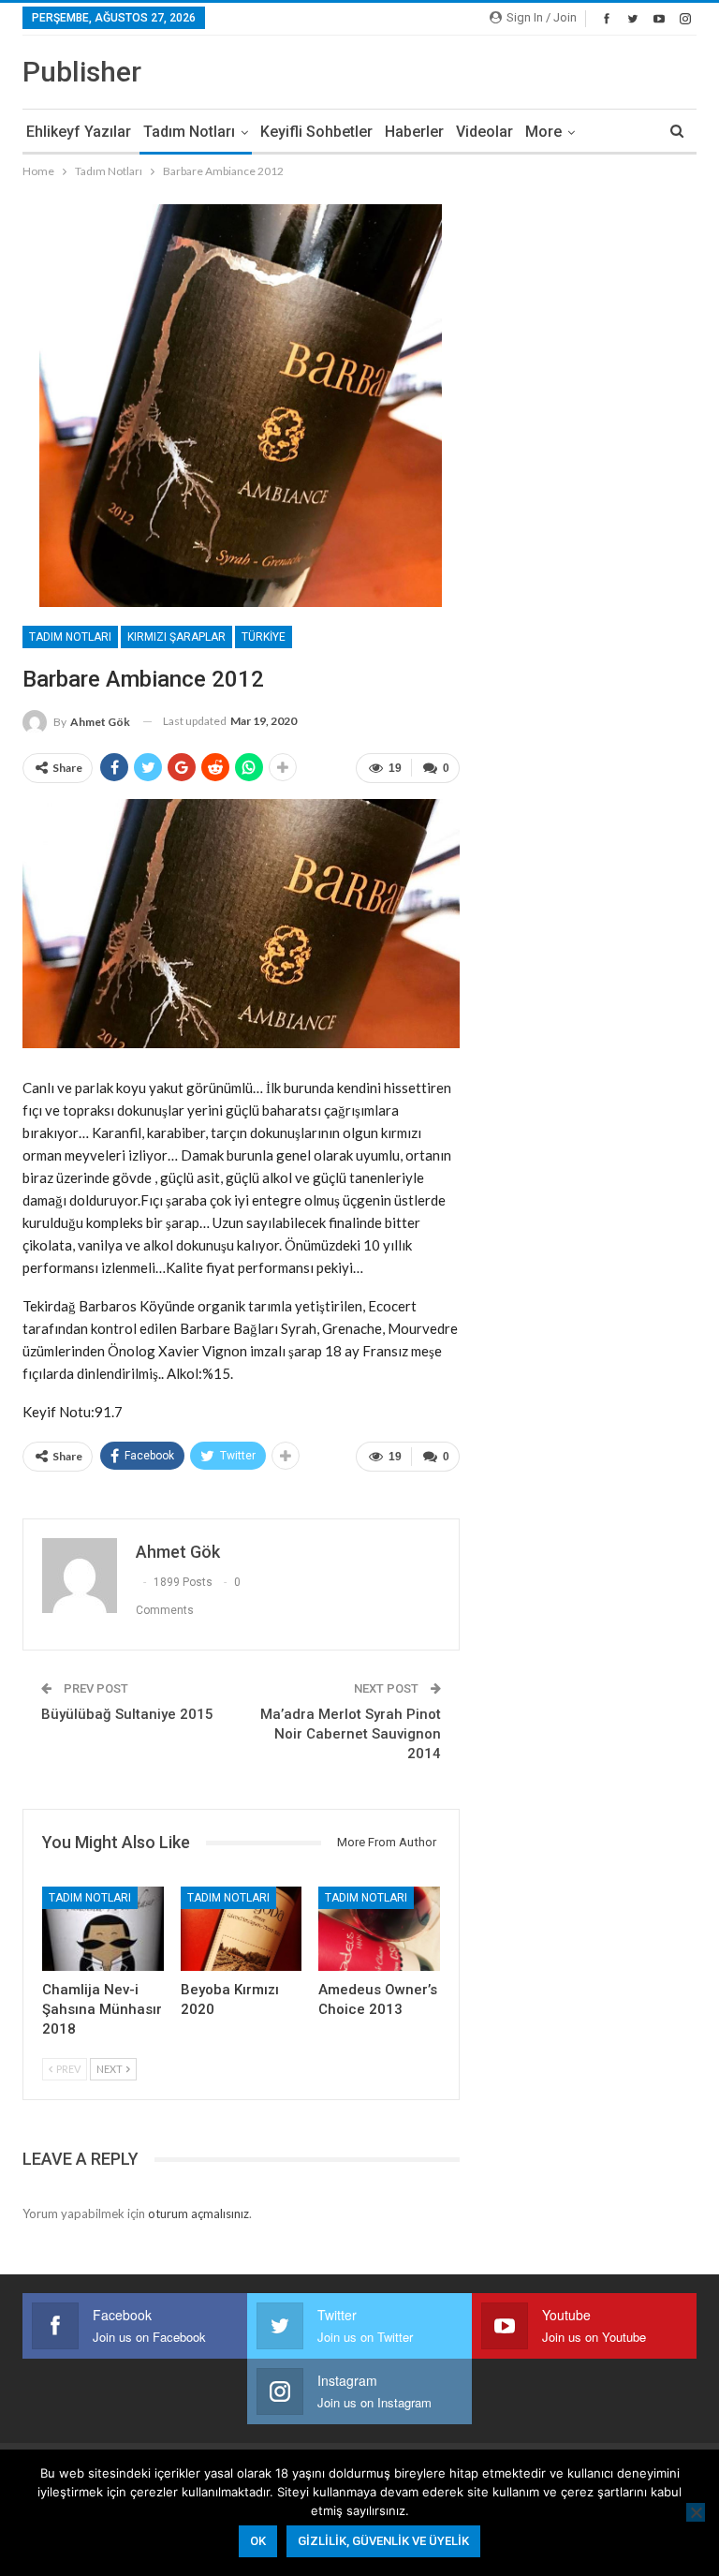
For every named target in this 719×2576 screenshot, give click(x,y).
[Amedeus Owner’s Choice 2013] (379, 1929)
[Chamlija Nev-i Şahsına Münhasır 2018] (103, 1929)
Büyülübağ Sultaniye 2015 (127, 1714)
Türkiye (264, 637)
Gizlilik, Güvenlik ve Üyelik (383, 2541)
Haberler (414, 132)
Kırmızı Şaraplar (176, 637)
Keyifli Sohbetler (316, 132)
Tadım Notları (189, 132)
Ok (258, 2541)
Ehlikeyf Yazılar (79, 132)
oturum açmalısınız (198, 2213)
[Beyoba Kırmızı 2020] (242, 1929)
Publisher (82, 72)
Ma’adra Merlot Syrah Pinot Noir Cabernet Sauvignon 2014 (351, 1734)
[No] (696, 2512)
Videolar (484, 132)
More (543, 132)
